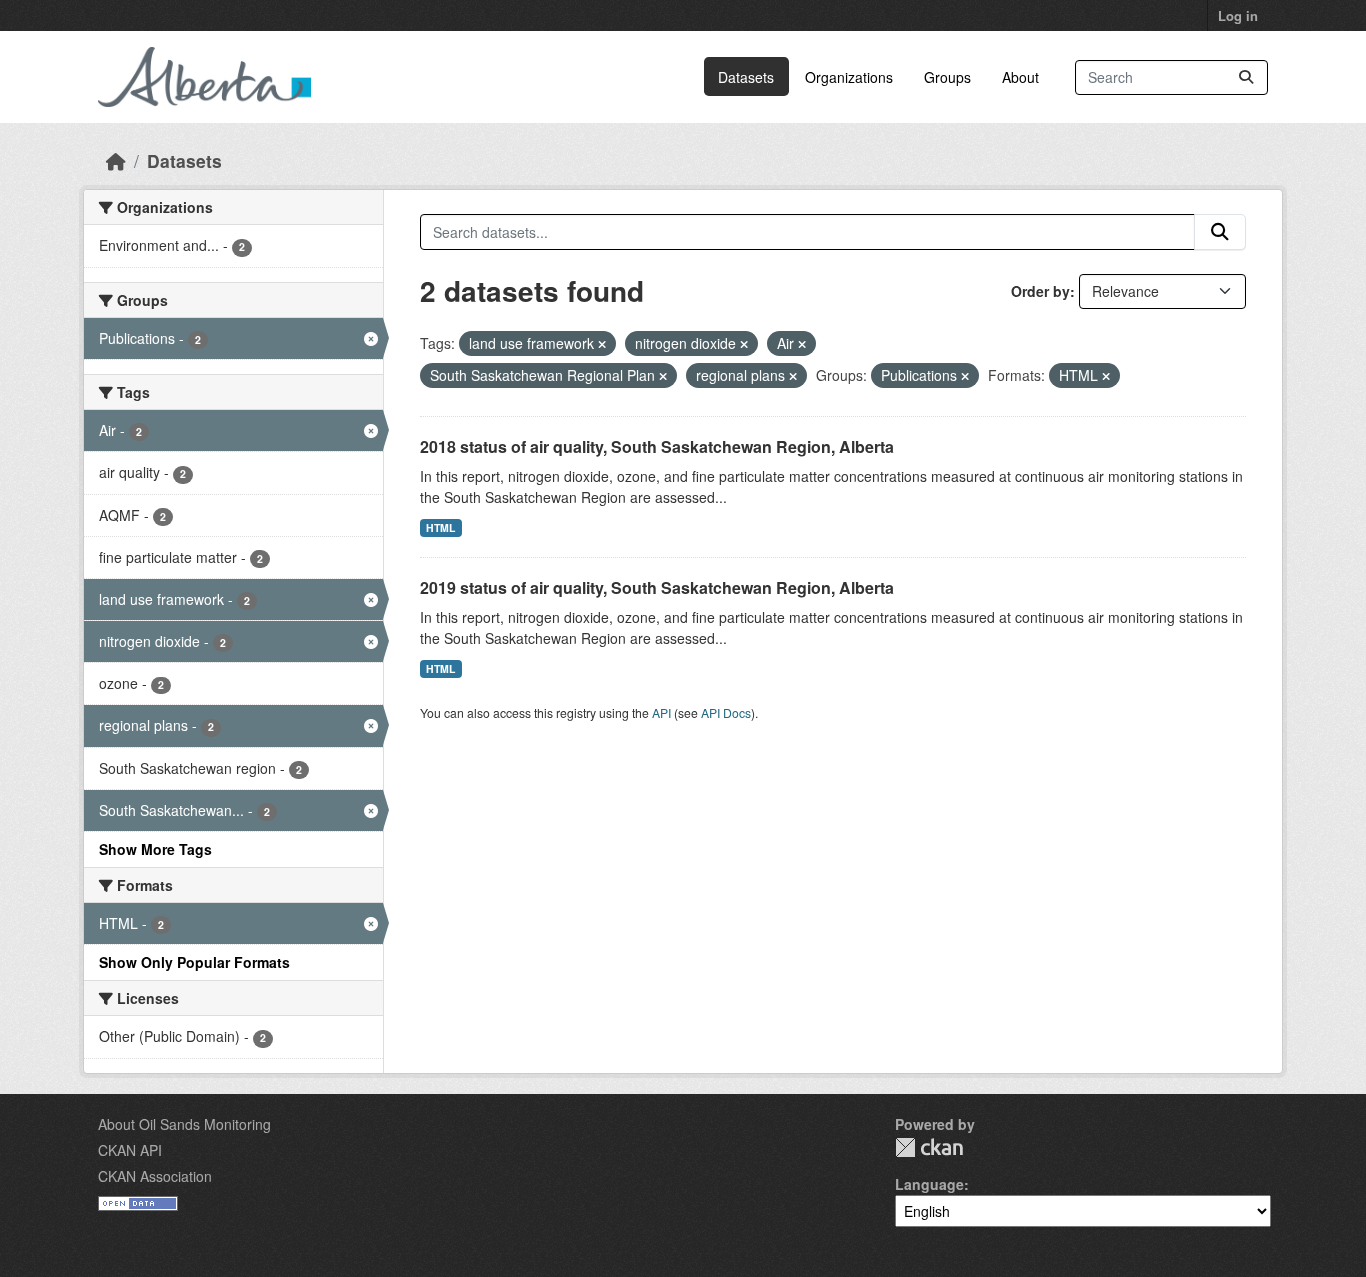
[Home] (116, 160)
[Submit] (1246, 77)
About (1020, 77)
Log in (1238, 15)
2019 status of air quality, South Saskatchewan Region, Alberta (657, 587)
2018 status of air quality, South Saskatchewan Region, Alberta (657, 446)
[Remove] (602, 344)
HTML (440, 527)
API (661, 712)
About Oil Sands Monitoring (184, 1124)
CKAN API (130, 1150)
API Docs (726, 712)
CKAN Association (155, 1176)
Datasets (746, 77)
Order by (1040, 291)
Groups (947, 77)
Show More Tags (155, 849)
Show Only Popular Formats (194, 962)
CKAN (929, 1147)
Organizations (849, 77)
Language (929, 1184)
